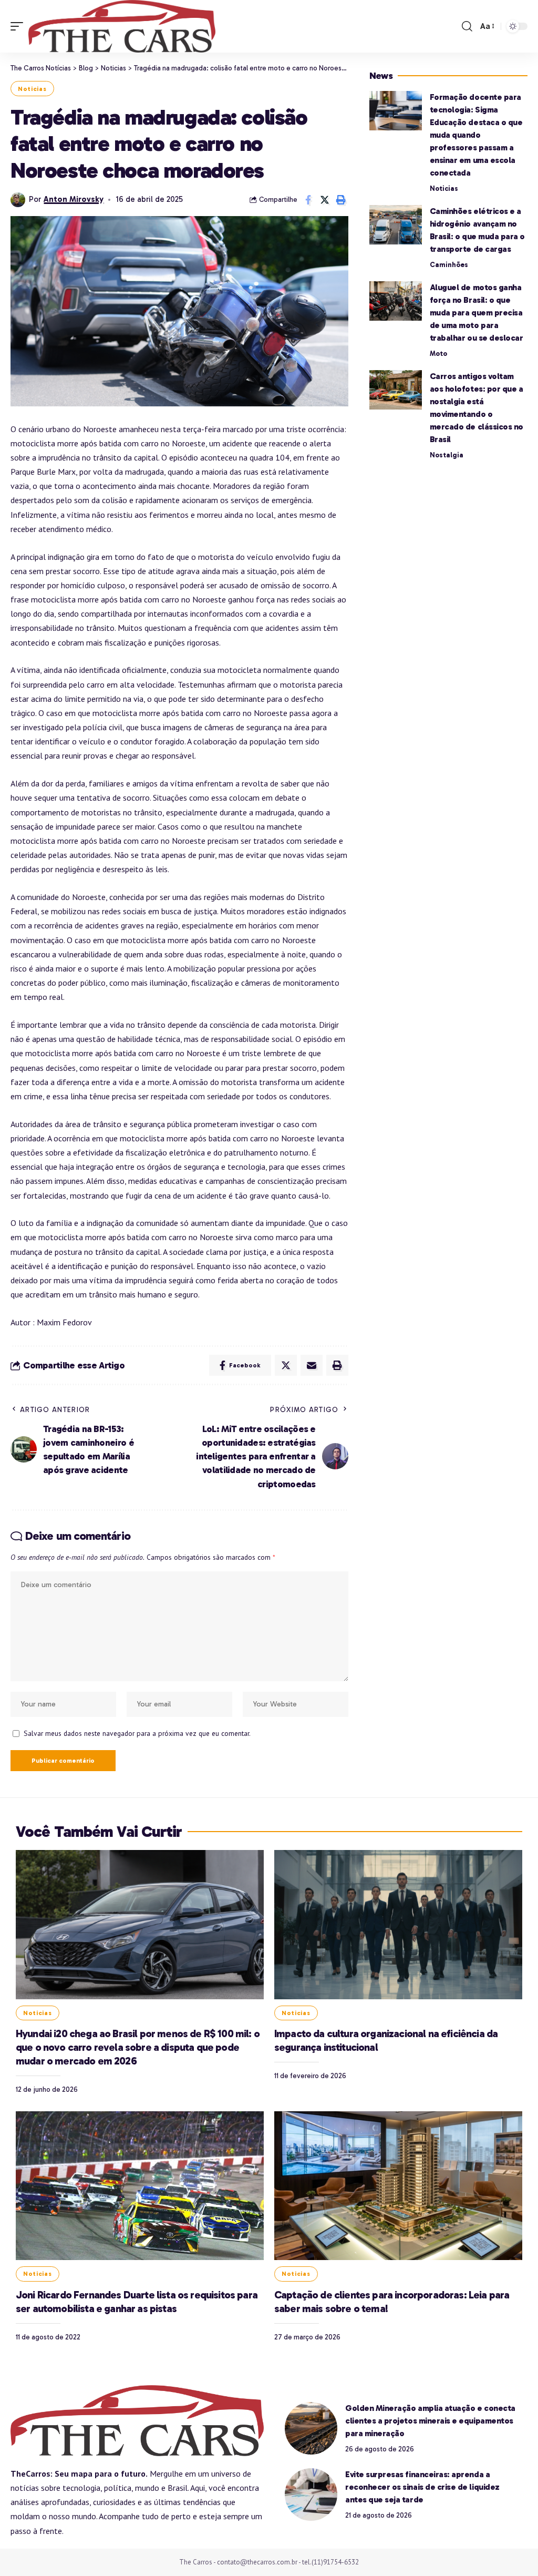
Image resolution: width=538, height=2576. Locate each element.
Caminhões (449, 265)
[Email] (312, 1365)
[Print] (341, 200)
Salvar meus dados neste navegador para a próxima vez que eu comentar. (137, 1733)
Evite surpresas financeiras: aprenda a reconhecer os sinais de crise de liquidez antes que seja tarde (422, 2487)
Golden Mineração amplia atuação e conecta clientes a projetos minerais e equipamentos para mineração (430, 2421)
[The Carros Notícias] (122, 26)
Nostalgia (447, 455)
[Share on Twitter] (325, 200)
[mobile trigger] (19, 26)
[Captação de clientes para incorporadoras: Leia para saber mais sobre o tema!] (398, 2186)
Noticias (32, 89)
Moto (438, 354)
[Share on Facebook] (308, 200)
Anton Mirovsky (74, 199)
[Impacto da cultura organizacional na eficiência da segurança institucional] (398, 1924)
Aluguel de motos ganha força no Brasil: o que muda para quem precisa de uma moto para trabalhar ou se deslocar (477, 313)
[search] (467, 26)
